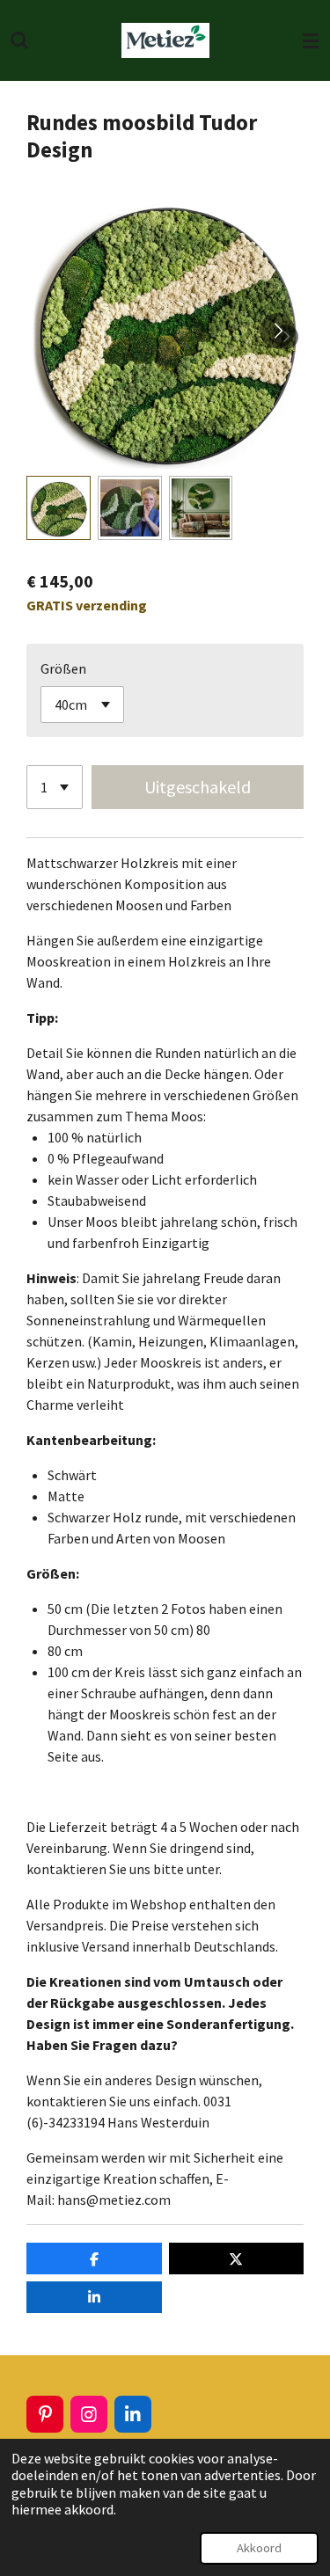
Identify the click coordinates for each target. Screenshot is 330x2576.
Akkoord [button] (259, 2548)
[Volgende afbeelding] (277, 331)
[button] (59, 508)
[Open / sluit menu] (311, 40)
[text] (165, 1084)
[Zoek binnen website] (19, 40)
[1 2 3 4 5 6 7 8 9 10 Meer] (55, 787)
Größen (63, 668)
